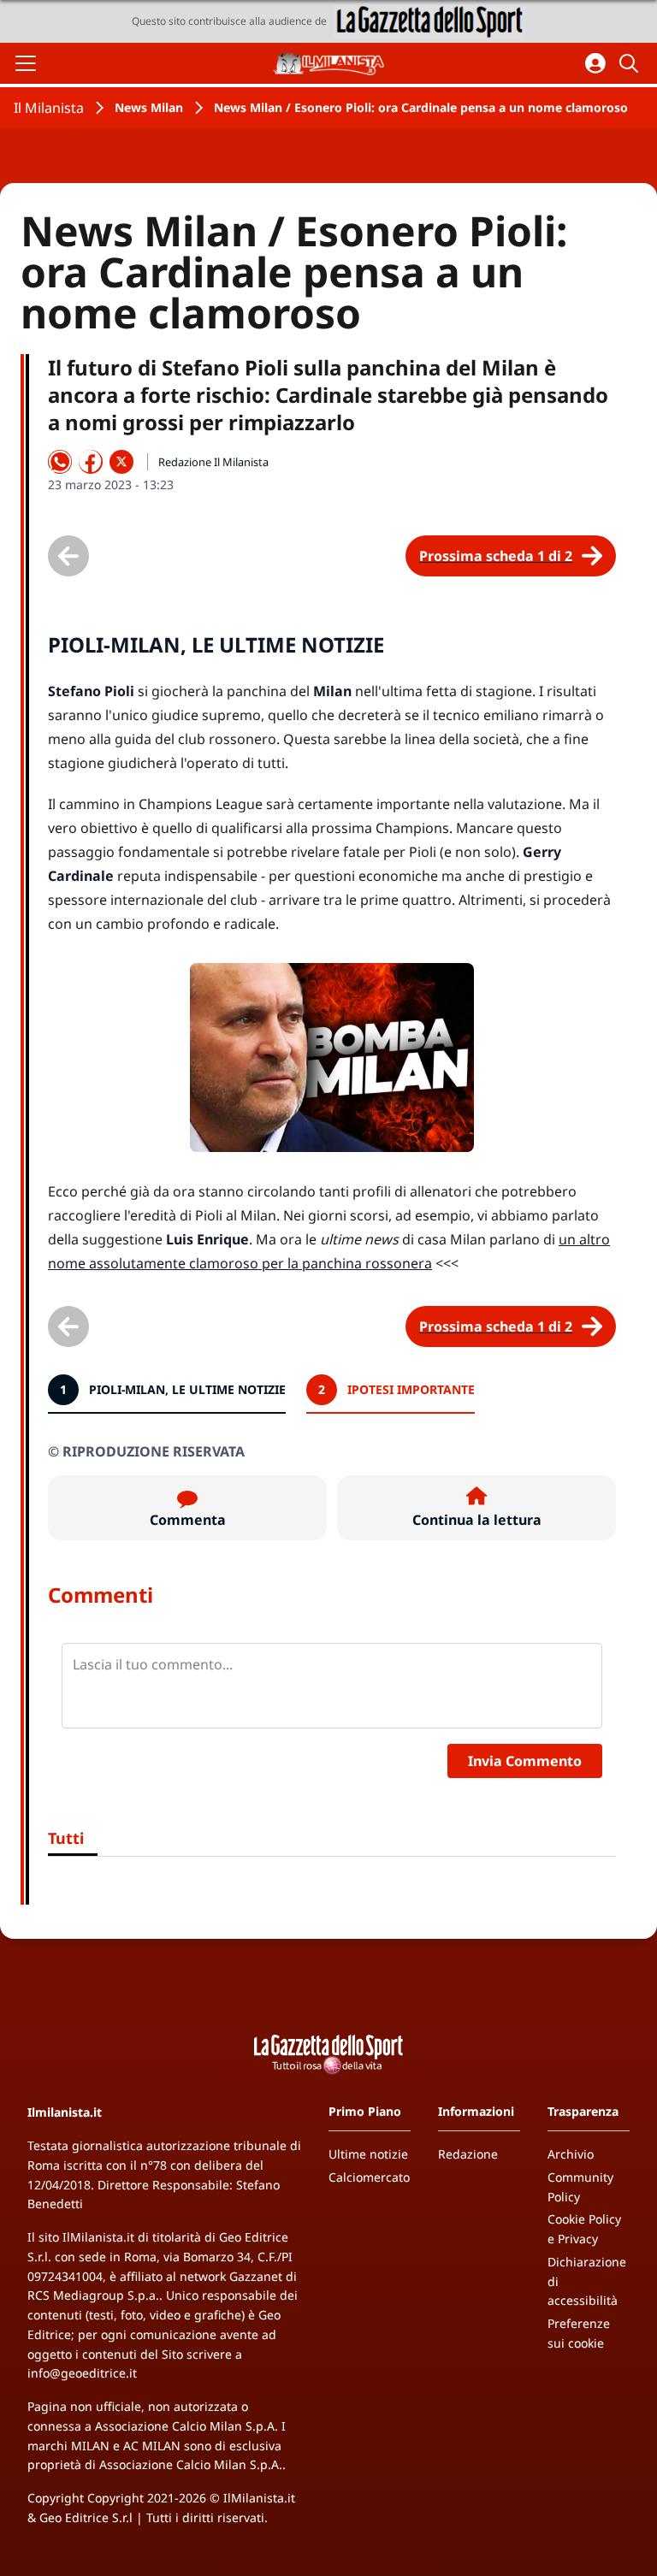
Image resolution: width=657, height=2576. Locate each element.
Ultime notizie (368, 2154)
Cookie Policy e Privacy (584, 2229)
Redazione (468, 2154)
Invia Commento (525, 1761)
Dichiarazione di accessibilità (587, 2281)
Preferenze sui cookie (579, 2333)
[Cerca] (631, 63)
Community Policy (580, 2187)
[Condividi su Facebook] (91, 462)
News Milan (149, 107)
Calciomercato (369, 2177)
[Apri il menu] (26, 63)
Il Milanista (49, 108)
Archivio (571, 2154)
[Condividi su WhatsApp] (60, 462)
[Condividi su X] (121, 462)
